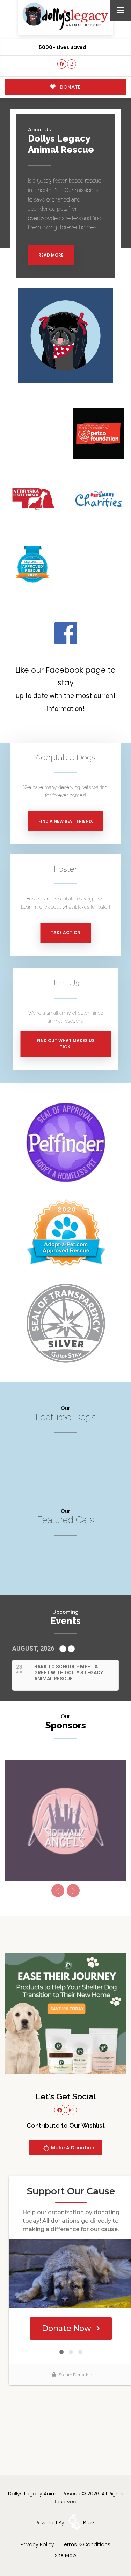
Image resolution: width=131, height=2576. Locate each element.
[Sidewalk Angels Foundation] (65, 1820)
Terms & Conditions (86, 2544)
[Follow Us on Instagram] (72, 64)
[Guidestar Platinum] (66, 1323)
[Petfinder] (66, 1142)
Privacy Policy (37, 2544)
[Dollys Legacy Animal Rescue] (66, 16)
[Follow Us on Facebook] (62, 64)
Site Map (65, 2555)
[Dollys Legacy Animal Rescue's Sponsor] (65, 2013)
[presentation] (58, 1891)
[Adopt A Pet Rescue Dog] (66, 1232)
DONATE (70, 87)
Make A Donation (72, 2148)
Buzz (89, 2523)
